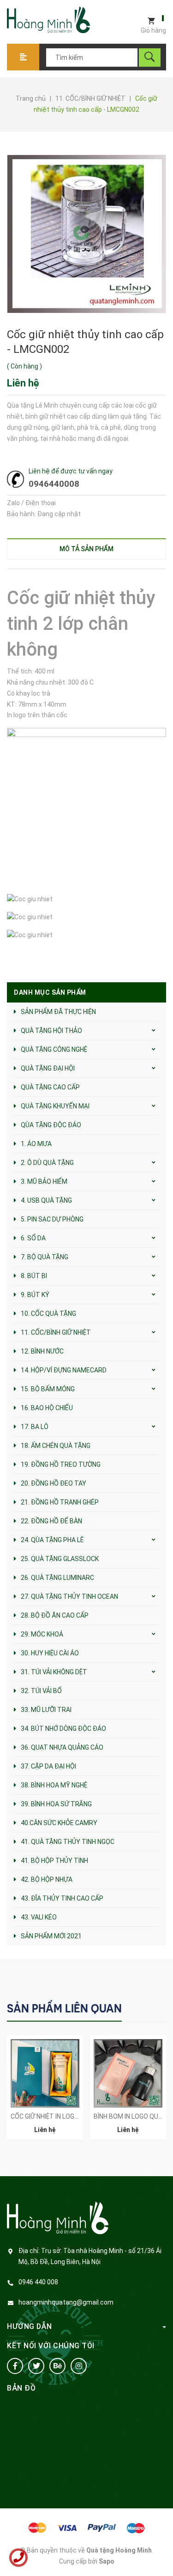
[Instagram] (79, 2366)
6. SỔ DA (33, 1238)
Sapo (107, 2561)
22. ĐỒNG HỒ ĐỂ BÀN (51, 1521)
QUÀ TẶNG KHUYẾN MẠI (55, 1106)
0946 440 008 (38, 2282)
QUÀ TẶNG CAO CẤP (50, 1087)
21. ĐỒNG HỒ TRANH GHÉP (60, 1502)
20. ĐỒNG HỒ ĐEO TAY (54, 1483)
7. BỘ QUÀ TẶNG (45, 1257)
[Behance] (57, 2366)
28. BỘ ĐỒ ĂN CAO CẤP (55, 1615)
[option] (45, 2092)
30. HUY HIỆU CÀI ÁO (50, 1653)
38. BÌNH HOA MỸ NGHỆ (54, 1785)
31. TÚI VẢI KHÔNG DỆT (54, 1672)
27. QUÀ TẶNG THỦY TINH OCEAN (69, 1596)
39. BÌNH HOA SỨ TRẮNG (56, 1804)
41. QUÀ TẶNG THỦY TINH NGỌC (68, 1842)
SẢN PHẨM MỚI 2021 (51, 1936)
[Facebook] (15, 2366)
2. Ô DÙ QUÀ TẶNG (47, 1163)
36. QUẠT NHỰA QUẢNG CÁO (62, 1747)
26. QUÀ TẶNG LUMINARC (57, 1578)
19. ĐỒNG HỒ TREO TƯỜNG (61, 1464)
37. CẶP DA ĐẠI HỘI (48, 1766)
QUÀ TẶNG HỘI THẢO (51, 1031)
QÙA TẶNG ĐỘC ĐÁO (51, 1125)
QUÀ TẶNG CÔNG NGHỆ (54, 1049)
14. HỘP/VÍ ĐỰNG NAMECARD (64, 1370)
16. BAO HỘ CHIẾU (47, 1408)
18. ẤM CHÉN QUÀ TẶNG (56, 1446)
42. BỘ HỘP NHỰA (47, 1879)
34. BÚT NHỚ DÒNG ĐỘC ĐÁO (63, 1729)
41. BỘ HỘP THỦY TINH (54, 1861)
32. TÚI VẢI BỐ (41, 1691)
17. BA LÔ (35, 1427)
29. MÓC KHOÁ (42, 1634)
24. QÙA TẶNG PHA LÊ (52, 1540)
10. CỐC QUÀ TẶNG (48, 1314)
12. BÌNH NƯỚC (42, 1351)
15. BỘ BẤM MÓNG (48, 1389)
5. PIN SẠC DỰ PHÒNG (52, 1219)
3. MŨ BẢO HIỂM (44, 1181)
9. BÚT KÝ (35, 1295)
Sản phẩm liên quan (64, 2008)
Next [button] (158, 2008)
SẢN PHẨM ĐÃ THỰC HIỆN (58, 1012)
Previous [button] (140, 2008)
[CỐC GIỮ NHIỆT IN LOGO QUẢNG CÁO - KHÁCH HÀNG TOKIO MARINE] (45, 2073)
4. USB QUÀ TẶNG (46, 1200)
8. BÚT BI (34, 1276)
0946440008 (54, 484)
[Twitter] (36, 2366)
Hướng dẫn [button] (30, 2326)
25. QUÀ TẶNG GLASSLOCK (60, 1559)
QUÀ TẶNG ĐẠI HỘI (48, 1068)
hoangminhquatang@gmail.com (66, 2302)
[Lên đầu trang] (161, 2554)
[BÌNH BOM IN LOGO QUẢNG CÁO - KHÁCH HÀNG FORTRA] (128, 2073)
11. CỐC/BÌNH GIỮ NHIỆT (56, 1332)
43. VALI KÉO (39, 1917)
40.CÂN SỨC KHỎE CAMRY (59, 1823)
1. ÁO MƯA (36, 1144)
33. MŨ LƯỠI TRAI (46, 1710)
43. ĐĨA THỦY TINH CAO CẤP (62, 1898)
